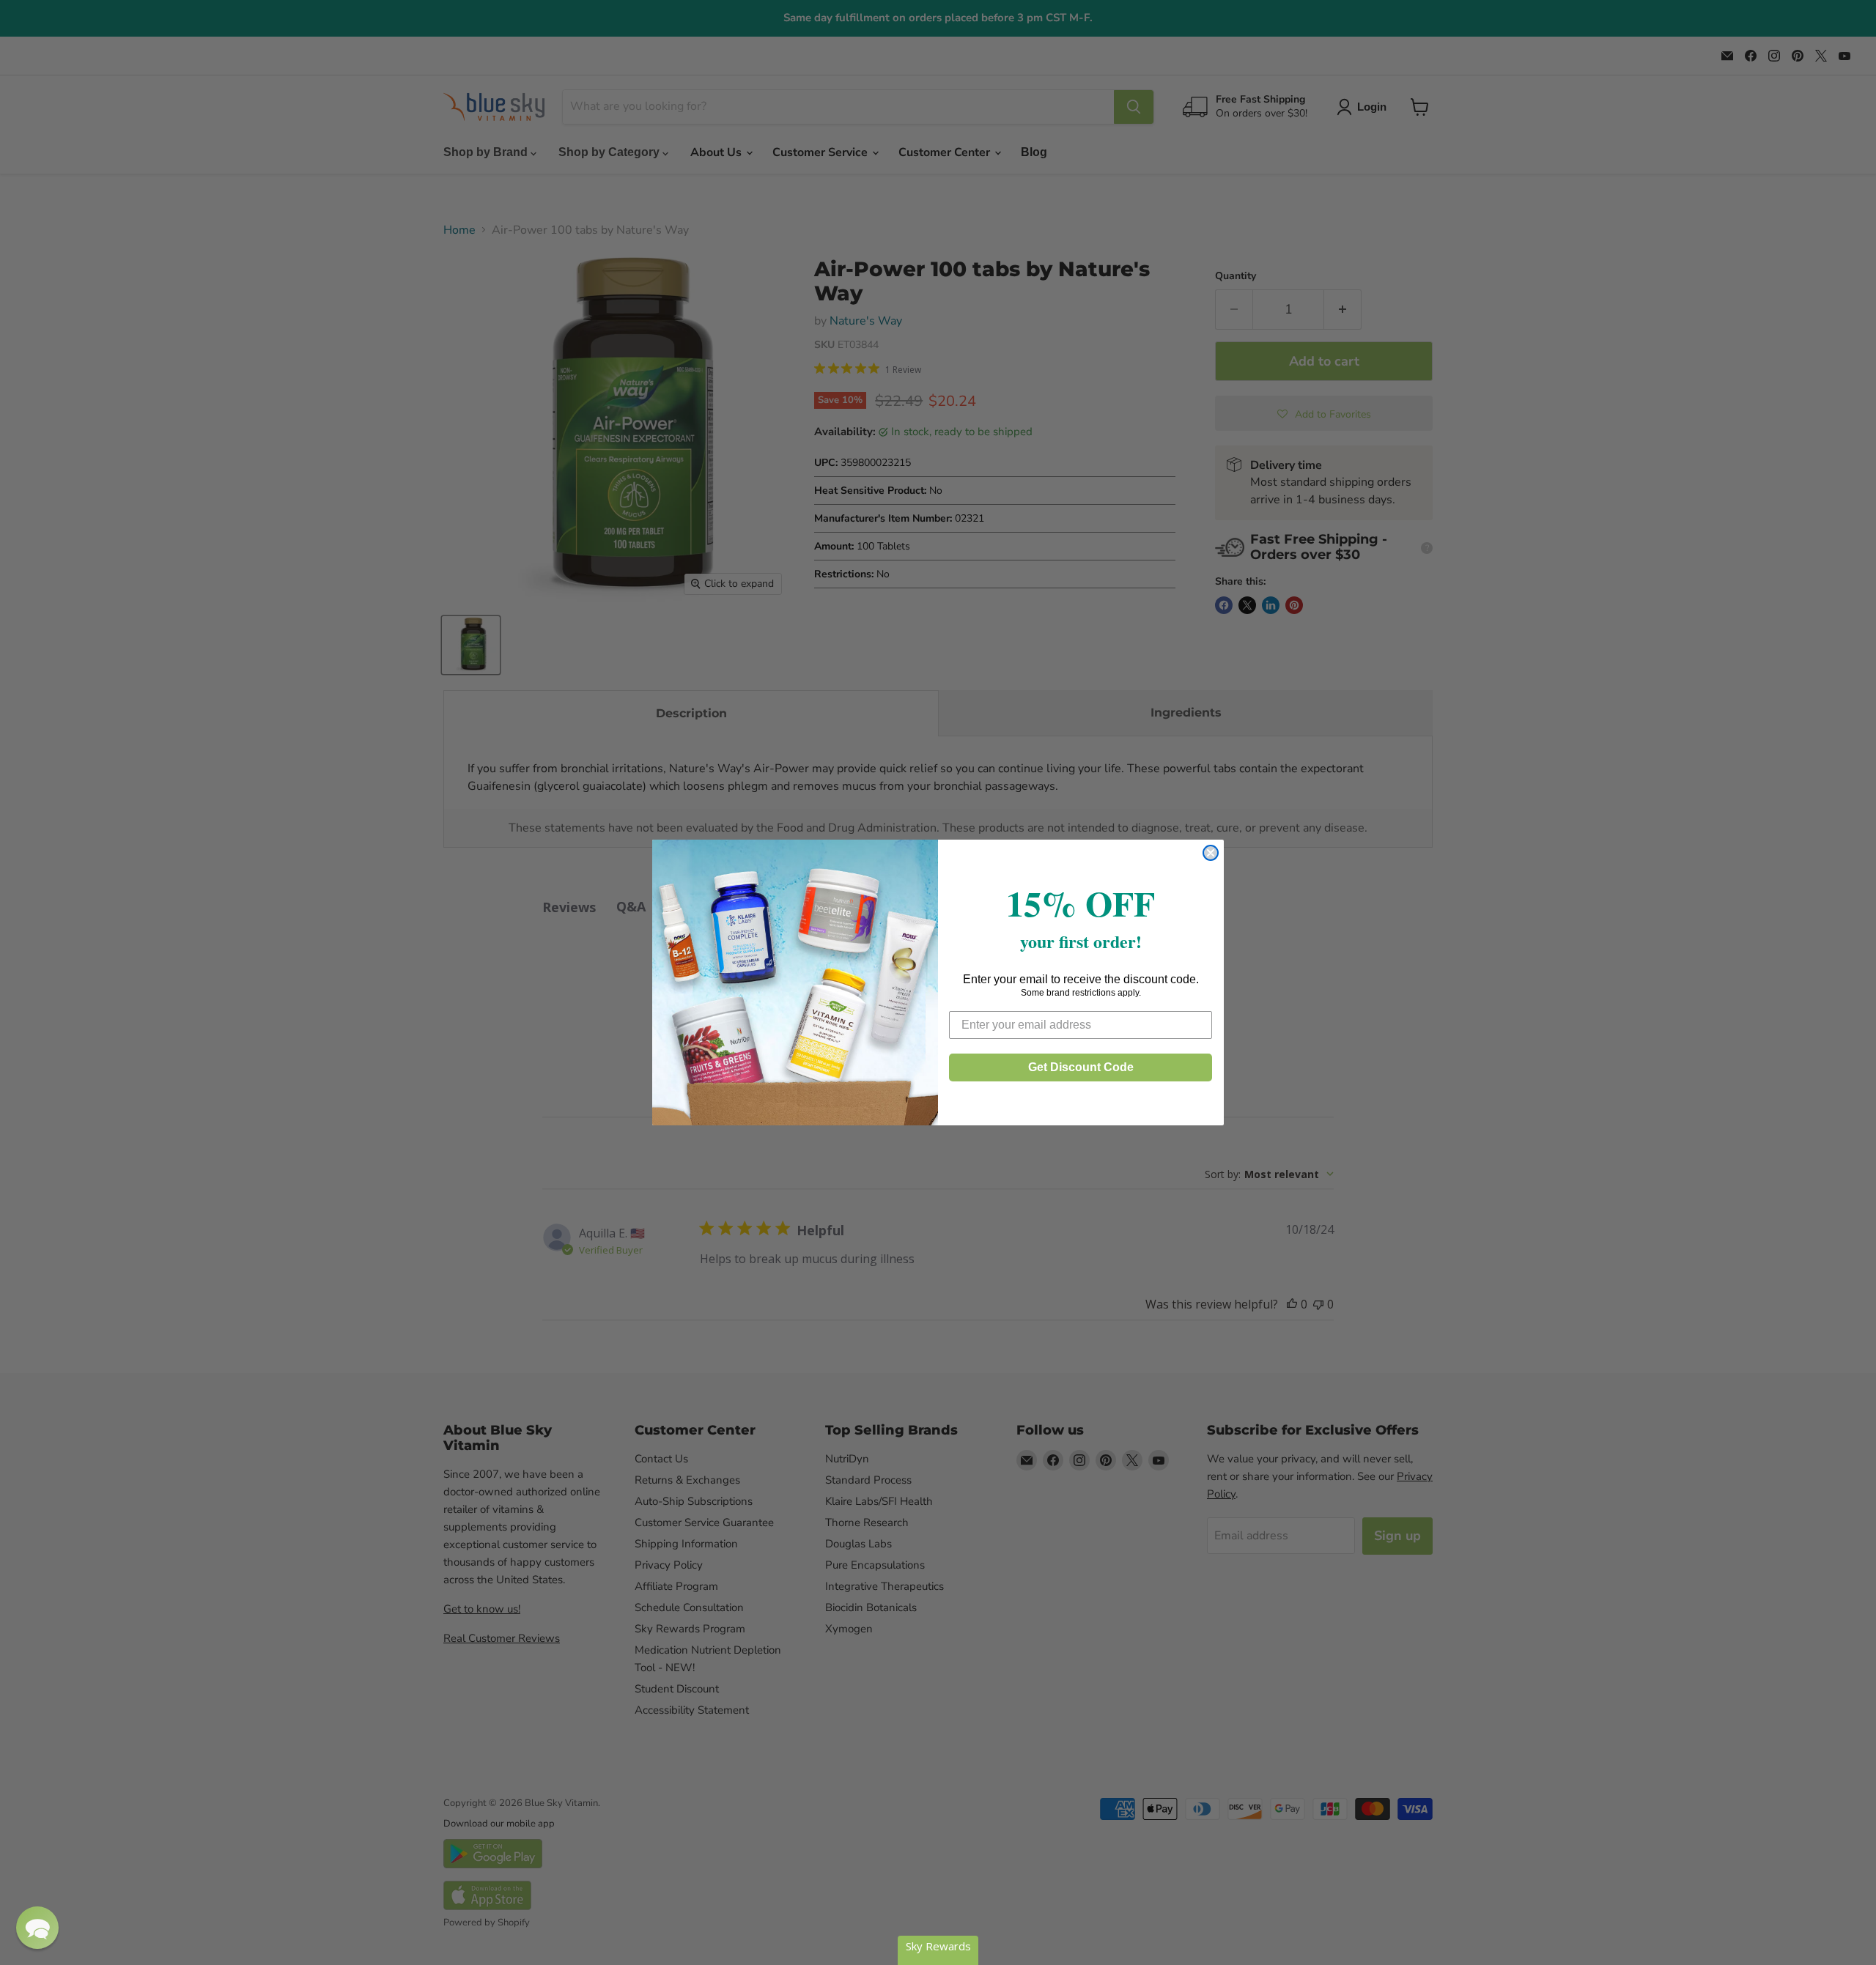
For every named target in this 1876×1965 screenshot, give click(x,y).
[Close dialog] (1211, 853)
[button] (37, 1928)
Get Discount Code (1081, 1067)
